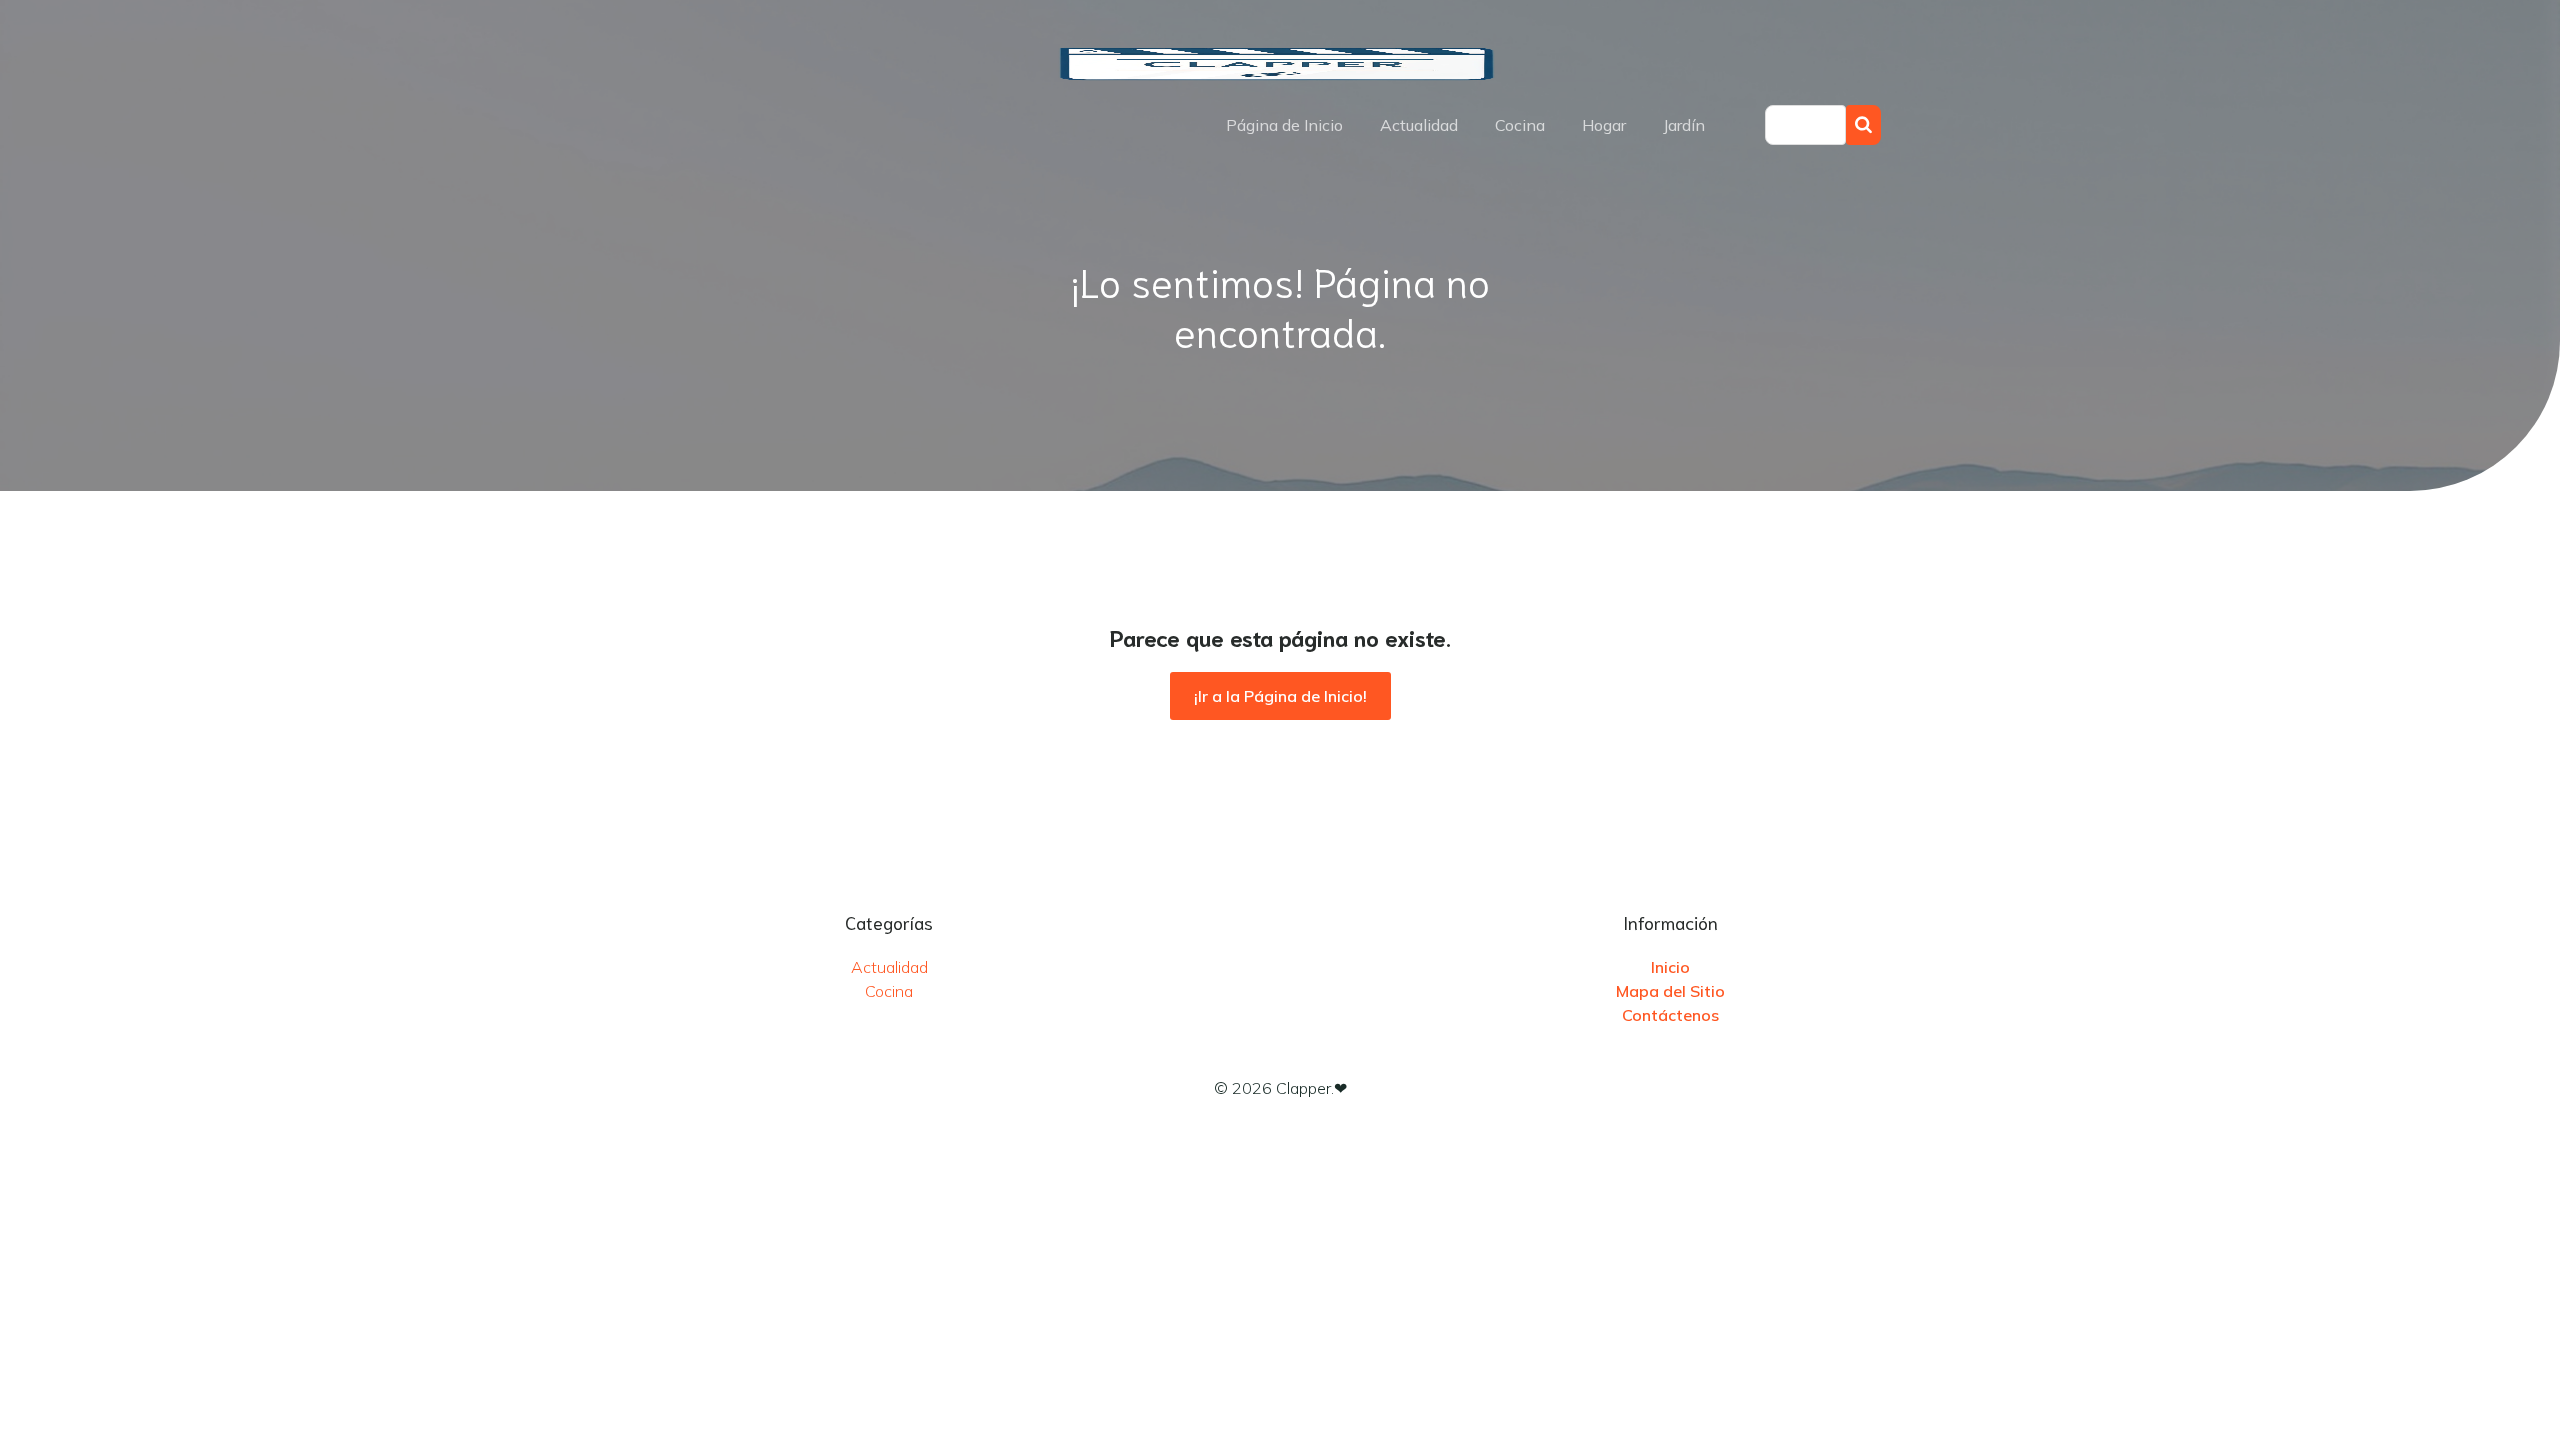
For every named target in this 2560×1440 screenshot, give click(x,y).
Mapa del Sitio (1670, 991)
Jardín (1684, 125)
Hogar (1604, 125)
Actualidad (1419, 125)
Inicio (1670, 967)
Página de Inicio (1284, 125)
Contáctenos (1670, 1015)
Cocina (1520, 125)
